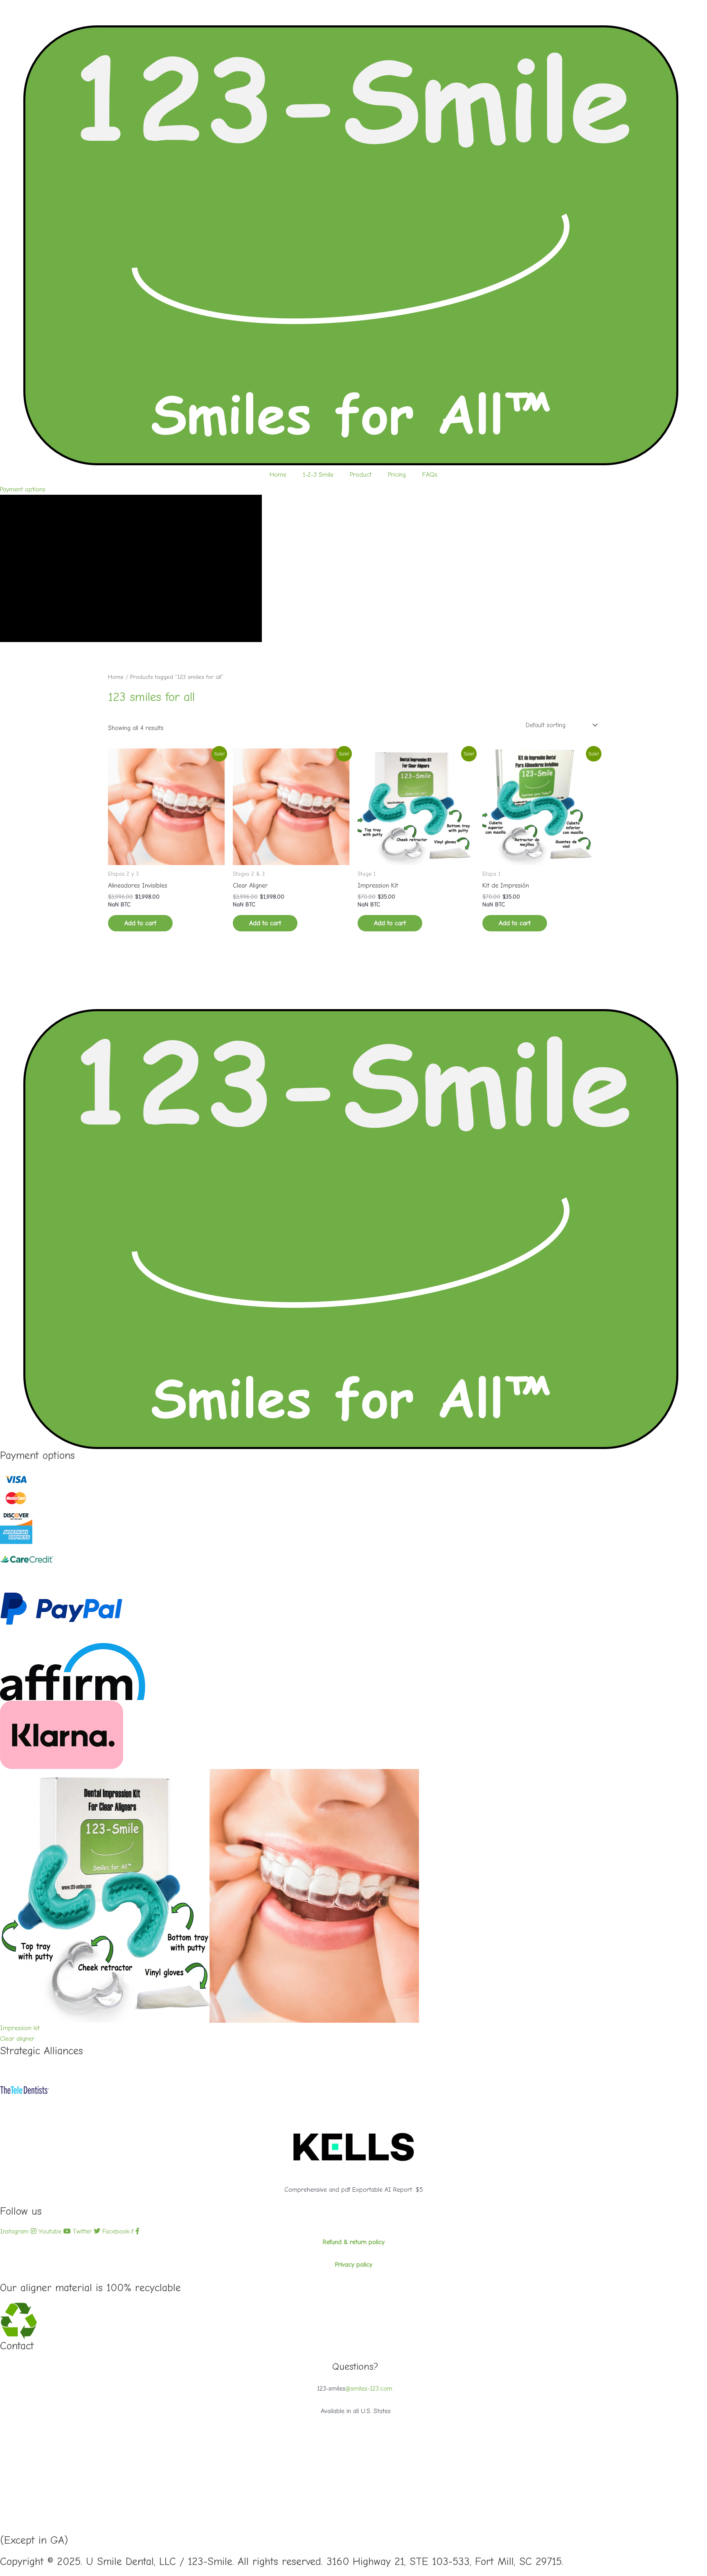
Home (278, 475)
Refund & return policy (354, 2242)
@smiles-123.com (369, 2389)
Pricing (397, 475)
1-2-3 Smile (318, 475)
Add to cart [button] (140, 923)
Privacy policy (354, 2265)
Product (361, 475)
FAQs (430, 475)
